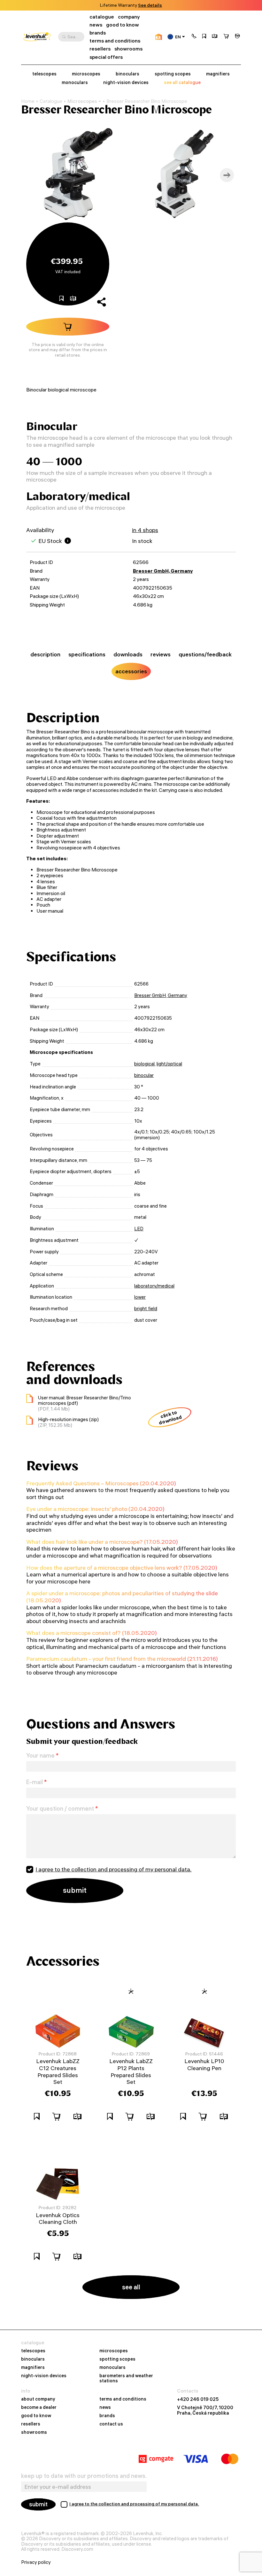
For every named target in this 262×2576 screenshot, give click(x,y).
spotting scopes (173, 74)
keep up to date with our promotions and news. (84, 2476)
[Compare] (215, 37)
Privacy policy (36, 2562)
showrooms (140, 5)
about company (38, 2399)
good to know (123, 25)
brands (98, 33)
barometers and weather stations (126, 2379)
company (129, 17)
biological (144, 1064)
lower (140, 1297)
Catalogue (51, 101)
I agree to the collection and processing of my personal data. (113, 1869)
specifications (87, 654)
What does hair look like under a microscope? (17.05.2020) (102, 1542)
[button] (194, 37)
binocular (144, 1075)
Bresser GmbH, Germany (163, 571)
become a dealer (39, 2408)
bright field (146, 1309)
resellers (100, 49)
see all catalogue (182, 83)
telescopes (44, 74)
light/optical (169, 1064)
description (45, 654)
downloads (128, 654)
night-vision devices (126, 83)
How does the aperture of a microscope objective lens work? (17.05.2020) (122, 1568)
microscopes (86, 74)
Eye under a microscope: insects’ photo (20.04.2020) (95, 1509)
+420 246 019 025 (198, 2399)
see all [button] (131, 2287)
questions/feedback (205, 654)
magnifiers (218, 74)
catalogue (102, 17)
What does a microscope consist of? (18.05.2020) (92, 1633)
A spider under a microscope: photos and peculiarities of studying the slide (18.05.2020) (122, 1597)
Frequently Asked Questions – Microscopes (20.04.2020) (101, 1483)
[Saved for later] (204, 37)
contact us (111, 2424)
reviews (161, 654)
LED (139, 1229)
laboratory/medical (154, 1286)
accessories (131, 671)
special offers (106, 57)
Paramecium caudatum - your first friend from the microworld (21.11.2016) (122, 1659)
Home (28, 101)
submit (38, 2504)
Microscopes (82, 101)
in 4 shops (145, 530)
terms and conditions (115, 41)
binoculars (127, 74)
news (96, 25)
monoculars (75, 83)
